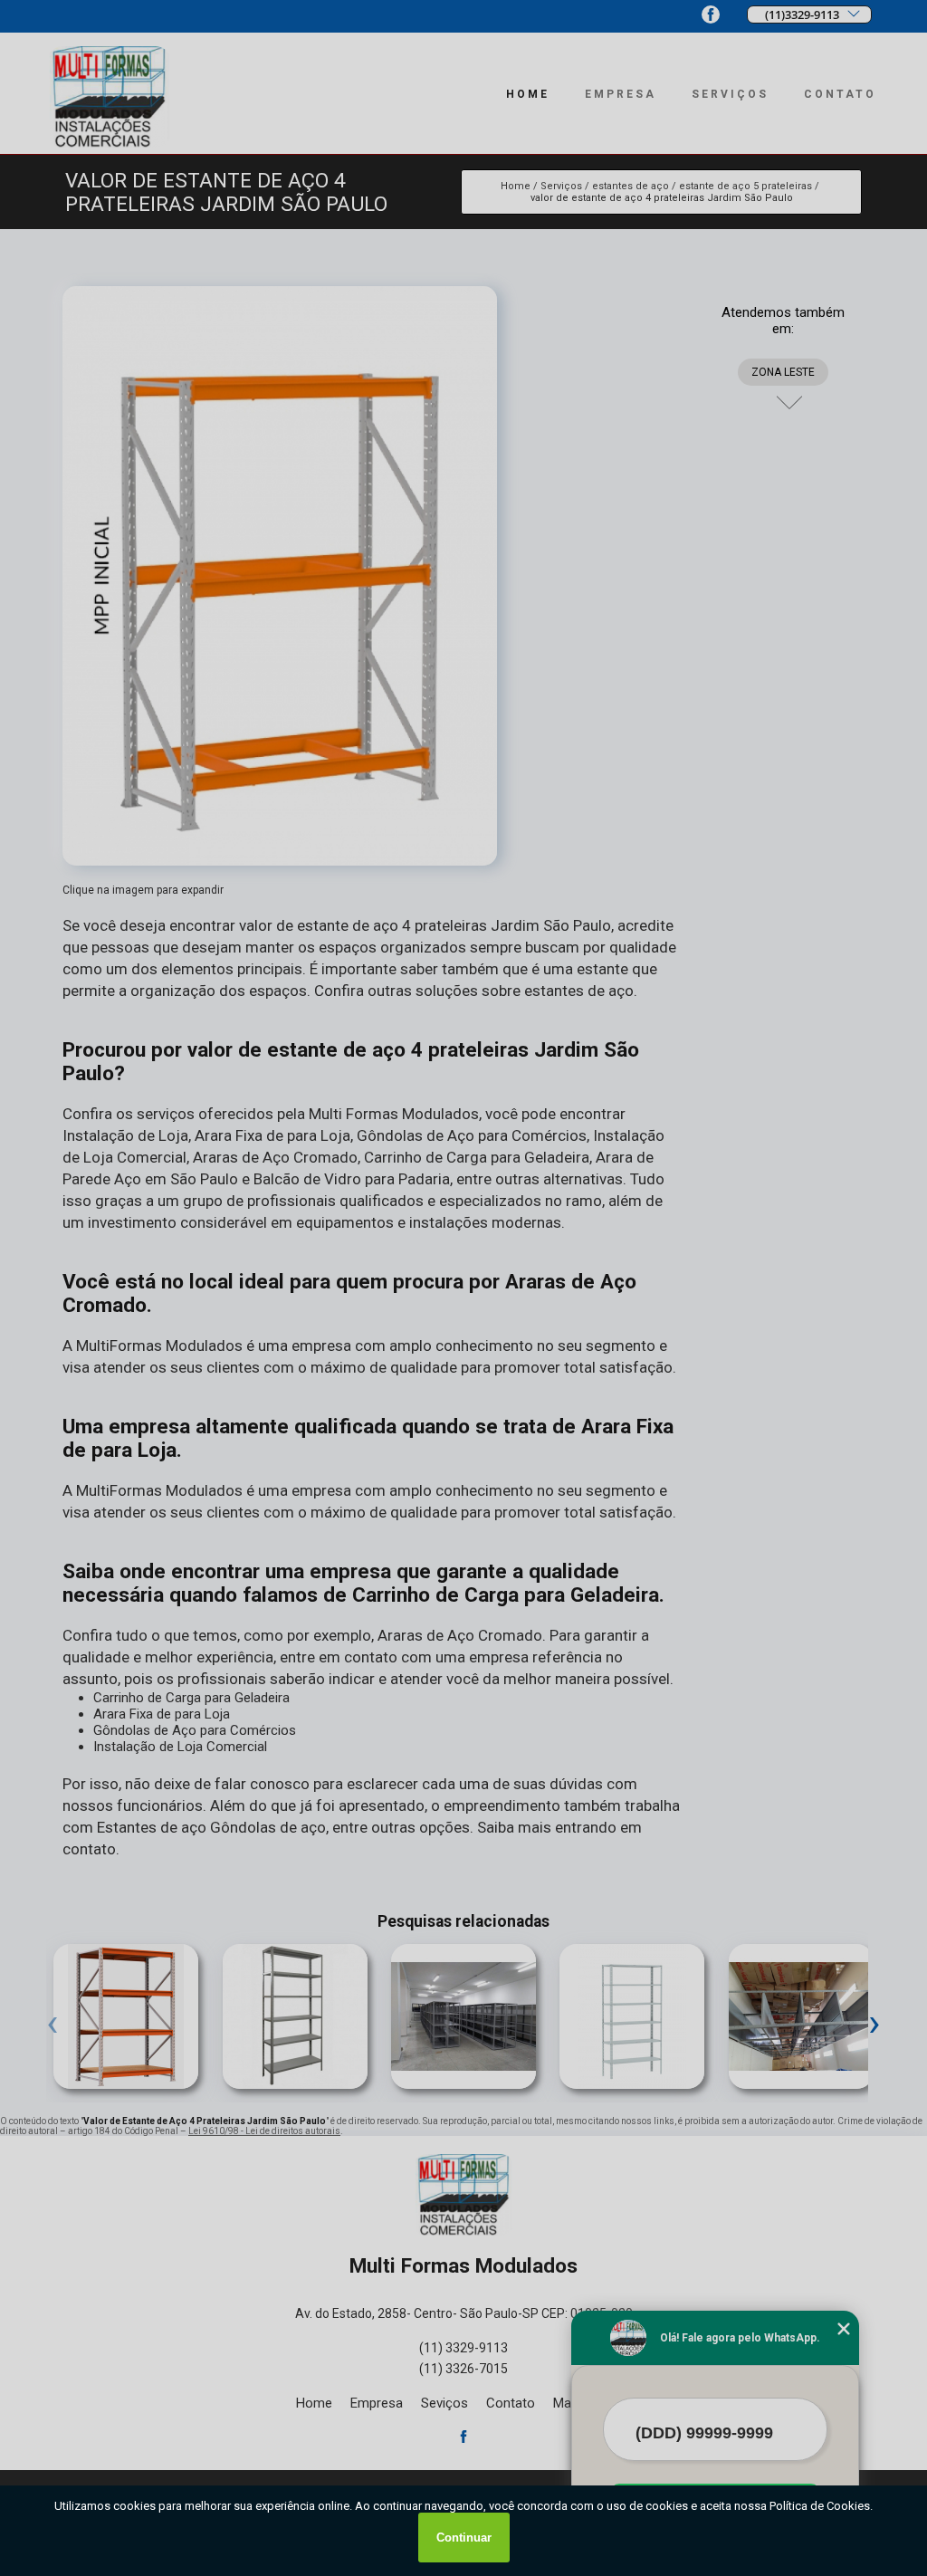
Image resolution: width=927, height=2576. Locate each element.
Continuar (464, 2538)
